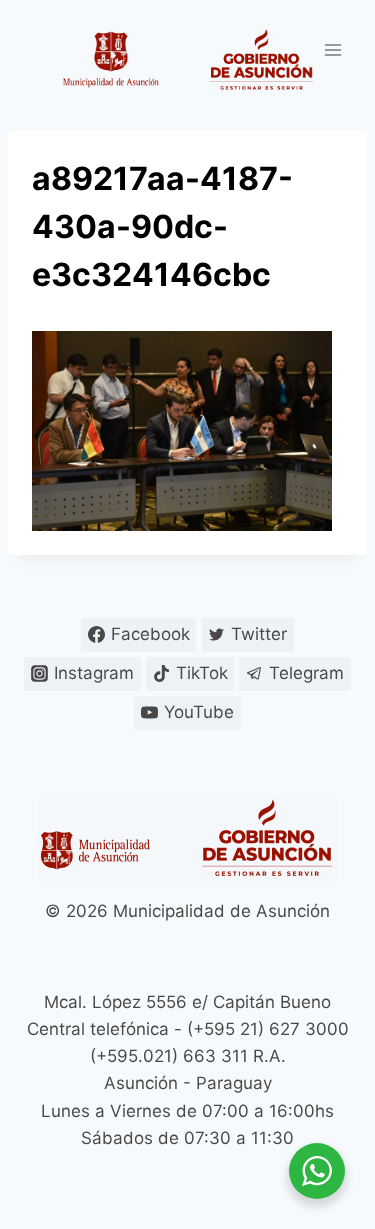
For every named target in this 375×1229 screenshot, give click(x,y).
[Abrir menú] (332, 49)
